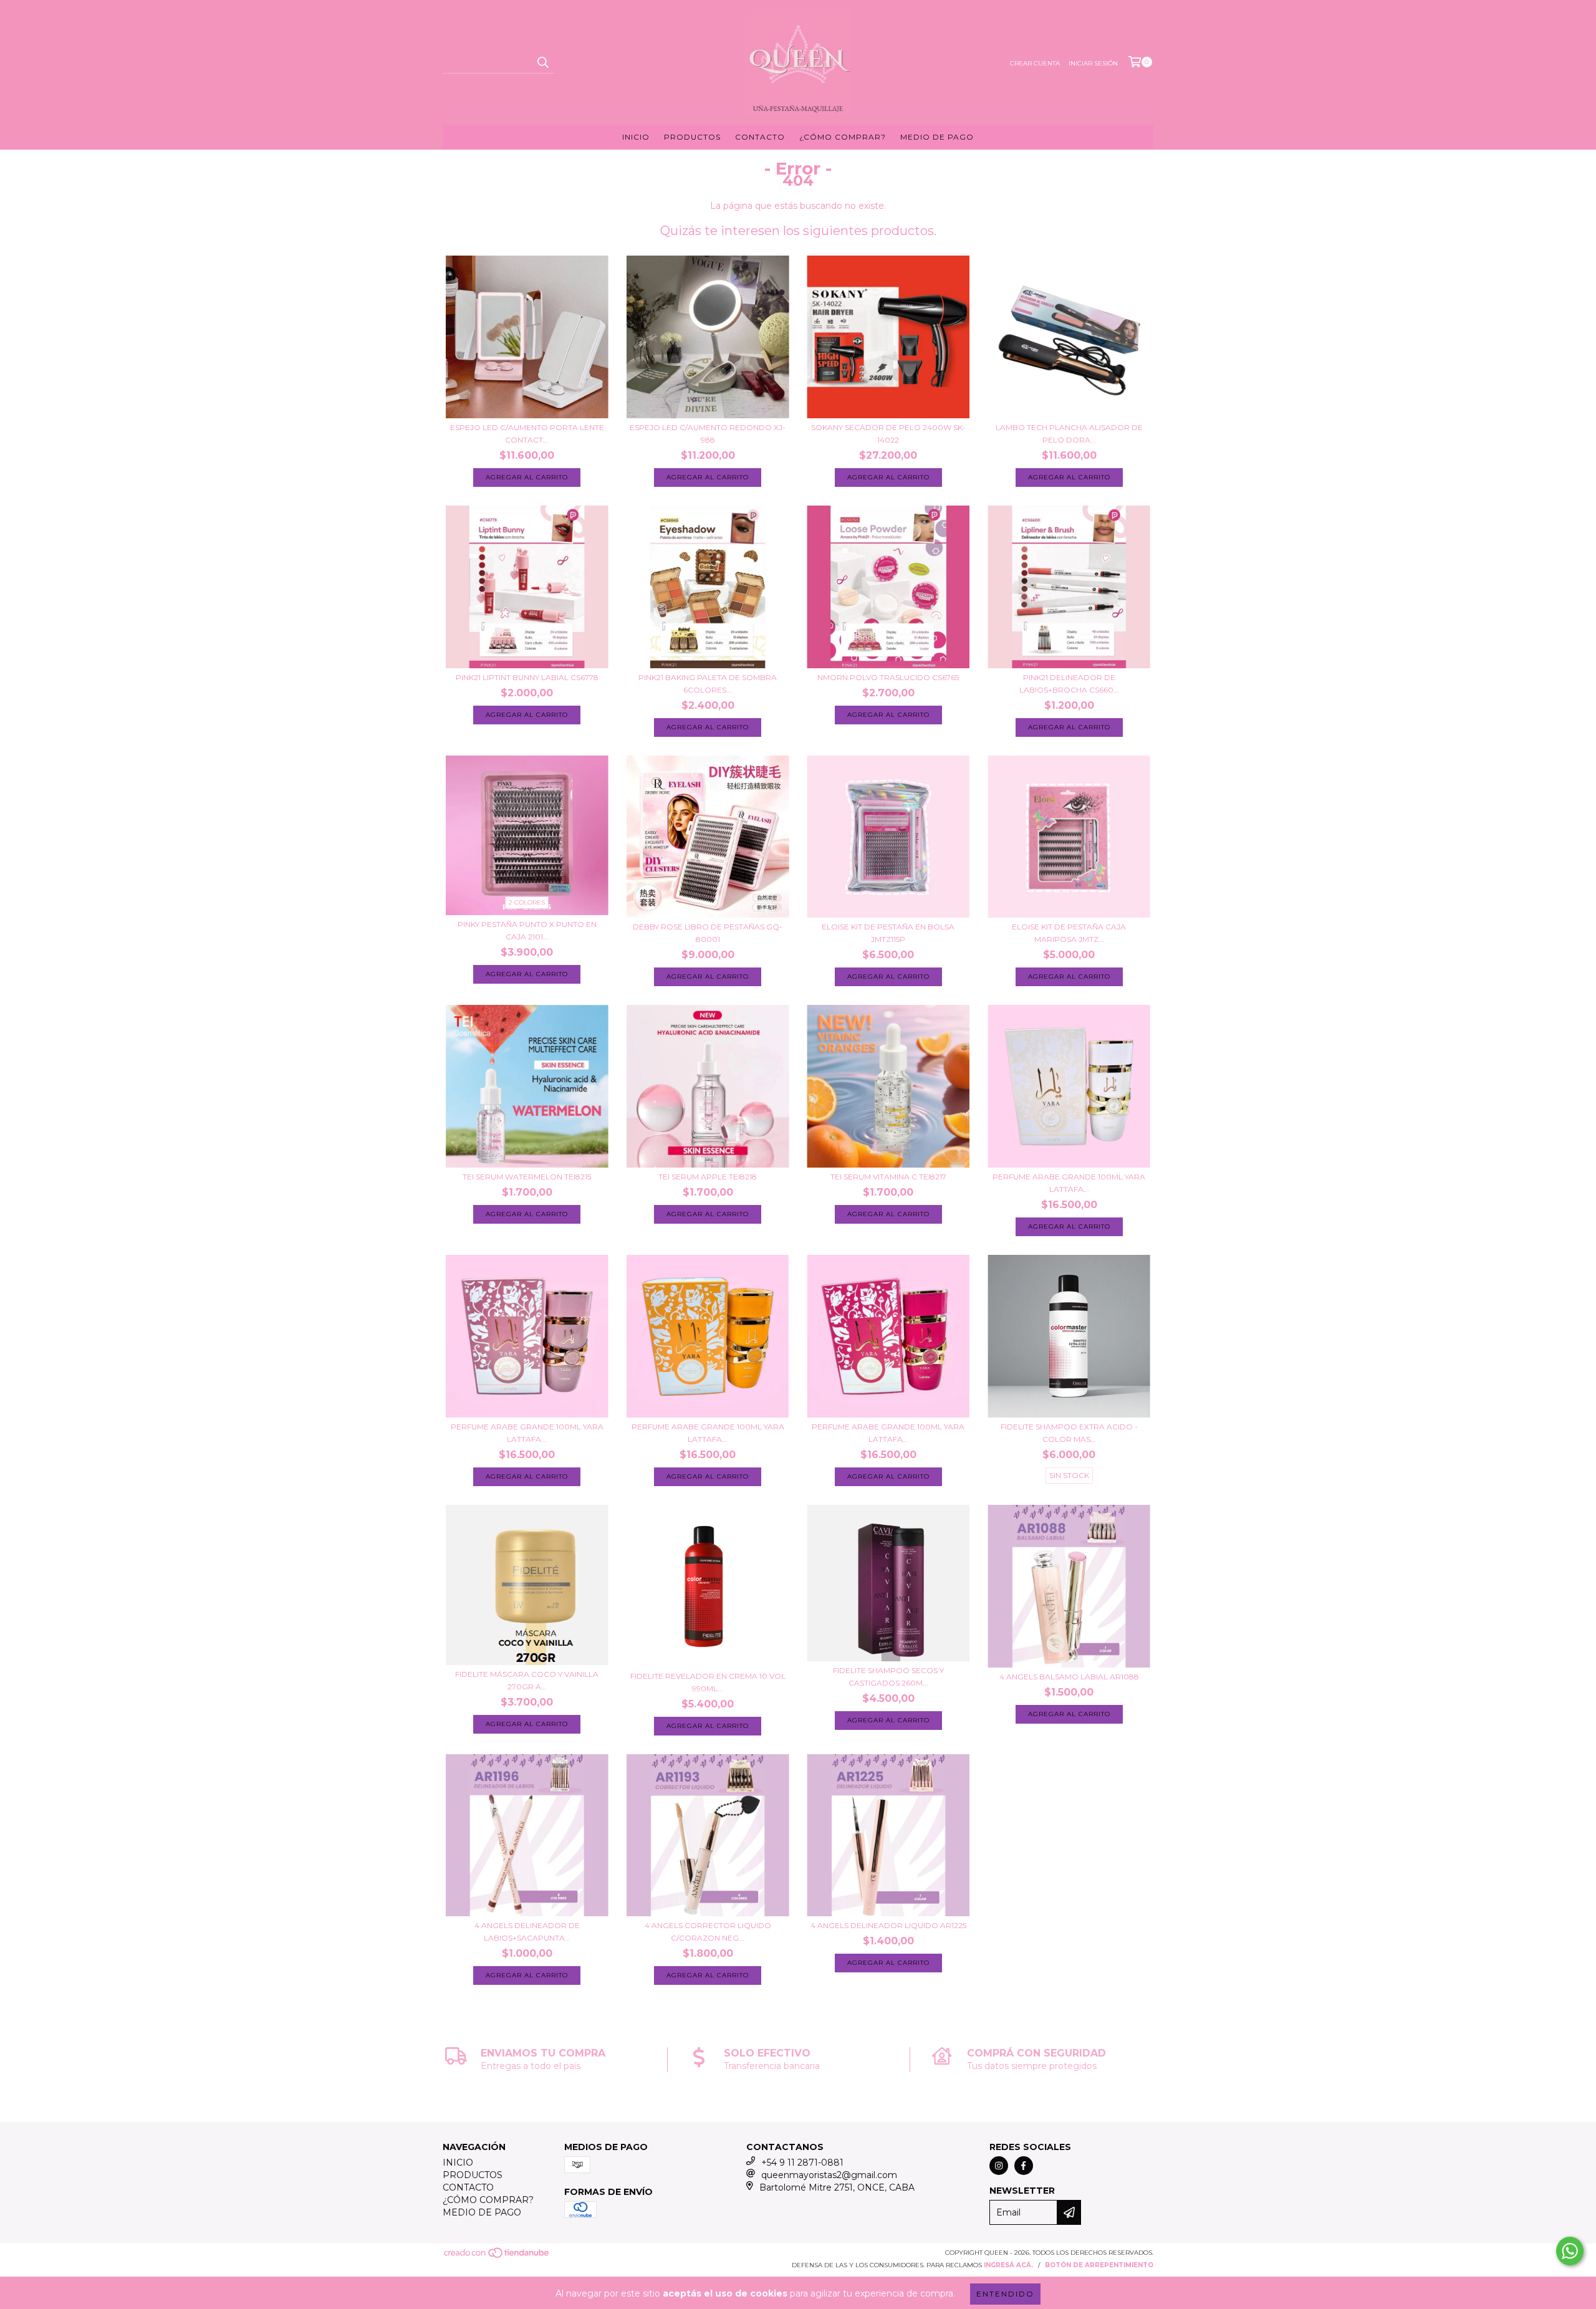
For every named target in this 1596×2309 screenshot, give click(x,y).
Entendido (1005, 2294)
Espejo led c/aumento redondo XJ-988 (708, 434)
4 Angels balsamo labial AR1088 (1069, 1677)
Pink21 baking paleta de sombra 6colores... (708, 684)
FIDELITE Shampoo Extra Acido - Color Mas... (1069, 1433)
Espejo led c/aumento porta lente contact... (527, 434)
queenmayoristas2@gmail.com (829, 2175)
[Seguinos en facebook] (1024, 2166)
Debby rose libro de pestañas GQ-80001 (708, 933)
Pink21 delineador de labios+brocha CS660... (1069, 684)
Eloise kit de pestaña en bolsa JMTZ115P (888, 933)
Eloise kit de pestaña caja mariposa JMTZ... (1069, 933)
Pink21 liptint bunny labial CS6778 (527, 677)
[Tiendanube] (497, 2257)
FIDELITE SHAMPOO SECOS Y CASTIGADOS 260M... (888, 1677)
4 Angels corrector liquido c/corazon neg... (708, 1932)
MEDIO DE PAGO (937, 137)
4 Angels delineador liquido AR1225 (888, 1925)
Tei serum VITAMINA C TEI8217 (888, 1177)
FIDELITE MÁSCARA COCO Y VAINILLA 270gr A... (527, 1680)
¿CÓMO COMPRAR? (843, 137)
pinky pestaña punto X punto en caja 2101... (527, 930)
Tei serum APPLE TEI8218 (708, 1177)
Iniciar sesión (1093, 63)
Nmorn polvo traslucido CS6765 (888, 677)
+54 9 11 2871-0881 (802, 2163)
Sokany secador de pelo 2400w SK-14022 (888, 434)
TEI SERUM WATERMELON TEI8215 (527, 1177)
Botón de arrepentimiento (1099, 2265)
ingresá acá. (1008, 2265)
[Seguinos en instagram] (999, 2166)
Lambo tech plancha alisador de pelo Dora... (1069, 434)
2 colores (527, 902)
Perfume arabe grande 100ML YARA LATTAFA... (1069, 1183)
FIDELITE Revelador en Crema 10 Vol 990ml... (708, 1682)
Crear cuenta (1035, 63)
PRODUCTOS (692, 137)
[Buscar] (542, 62)
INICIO (636, 137)
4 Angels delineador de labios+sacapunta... (527, 1932)
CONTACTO (760, 137)
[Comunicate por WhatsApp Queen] (1570, 2251)
